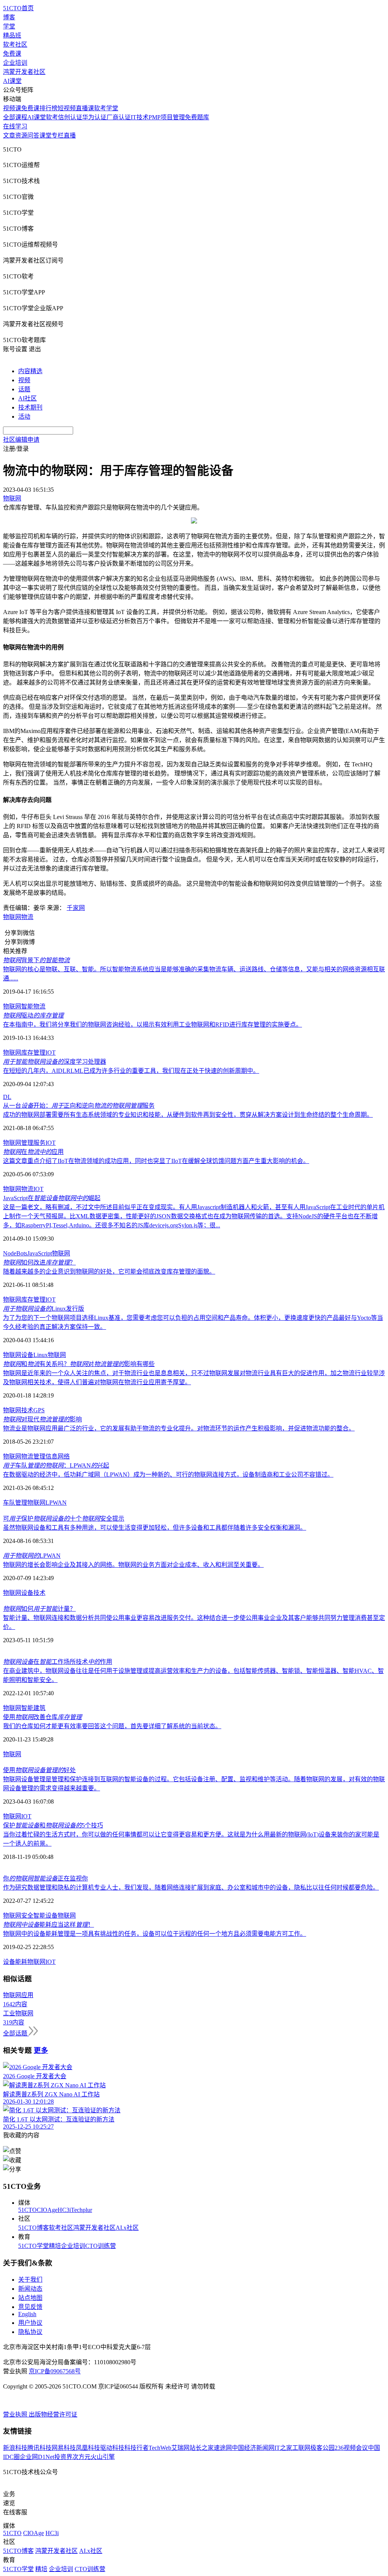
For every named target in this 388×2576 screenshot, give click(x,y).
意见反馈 (30, 2307)
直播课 (85, 108)
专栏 (58, 135)
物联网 (12, 917)
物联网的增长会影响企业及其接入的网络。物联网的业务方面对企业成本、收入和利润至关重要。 (133, 1565)
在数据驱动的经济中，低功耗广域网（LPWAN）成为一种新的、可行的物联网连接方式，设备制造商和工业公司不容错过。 (168, 1475)
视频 (24, 380)
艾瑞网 (180, 2448)
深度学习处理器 (55, 1062)
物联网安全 (18, 1916)
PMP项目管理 (167, 117)
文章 (9, 135)
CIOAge (47, 2210)
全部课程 (15, 117)
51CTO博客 (34, 2228)
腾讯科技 (39, 2448)
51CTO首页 (18, 8)
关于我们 (30, 2280)
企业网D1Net (37, 2457)
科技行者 (136, 2448)
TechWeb (160, 2448)
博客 (9, 17)
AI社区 (27, 398)
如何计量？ (39, 1609)
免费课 (12, 54)
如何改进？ (39, 1262)
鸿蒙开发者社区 (24, 72)
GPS (39, 1410)
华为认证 (94, 117)
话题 (24, 389)
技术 (27, 1410)
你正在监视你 (45, 1878)
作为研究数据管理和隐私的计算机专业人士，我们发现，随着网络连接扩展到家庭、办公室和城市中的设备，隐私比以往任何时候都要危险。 (191, 1887)
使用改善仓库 (42, 1717)
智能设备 (45, 1916)
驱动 (33, 1015)
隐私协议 (30, 2332)
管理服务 (33, 1143)
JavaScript (40, 1253)
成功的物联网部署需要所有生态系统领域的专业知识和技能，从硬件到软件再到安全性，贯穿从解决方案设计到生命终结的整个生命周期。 (188, 1115)
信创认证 (70, 117)
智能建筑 (33, 1708)
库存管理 (33, 1053)
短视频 (67, 108)
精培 (55, 2246)
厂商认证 (119, 117)
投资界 (63, 2457)
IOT (51, 1053)
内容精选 (30, 371)
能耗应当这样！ (48, 1925)
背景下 (36, 960)
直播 (70, 135)
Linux (41, 1355)
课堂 (45, 135)
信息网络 (58, 1456)
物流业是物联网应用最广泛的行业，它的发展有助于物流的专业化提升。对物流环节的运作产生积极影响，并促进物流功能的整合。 (179, 1428)
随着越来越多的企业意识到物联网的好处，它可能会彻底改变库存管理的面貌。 (109, 1272)
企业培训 (15, 63)
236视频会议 (351, 2448)
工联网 (301, 2448)
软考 (52, 117)
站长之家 (202, 2448)
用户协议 (30, 2323)
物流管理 (33, 1456)
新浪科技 (15, 2448)
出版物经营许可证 (53, 2414)
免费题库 (197, 117)
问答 (33, 135)
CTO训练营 (101, 2246)
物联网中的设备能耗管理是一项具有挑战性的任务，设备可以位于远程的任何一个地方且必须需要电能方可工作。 (155, 1934)
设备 (27, 1593)
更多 (41, 2050)
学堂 (9, 26)
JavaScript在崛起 (52, 1198)
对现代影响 (42, 1419)
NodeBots (15, 1253)
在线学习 (15, 126)
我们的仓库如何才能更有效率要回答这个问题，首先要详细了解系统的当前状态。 (112, 1726)
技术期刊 (30, 407)
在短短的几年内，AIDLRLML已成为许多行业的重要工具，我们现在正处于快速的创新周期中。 (131, 1071)
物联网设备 (18, 1355)
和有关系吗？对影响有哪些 (79, 1364)
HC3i (64, 2210)
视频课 (12, 108)
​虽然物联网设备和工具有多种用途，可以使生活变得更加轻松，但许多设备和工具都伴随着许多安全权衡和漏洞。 (155, 1528)
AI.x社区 (127, 2228)
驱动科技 (112, 2448)
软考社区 (15, 45)
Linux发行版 (44, 1309)
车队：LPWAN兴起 (56, 1465)
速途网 (223, 2448)
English (27, 2314)
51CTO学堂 (34, 2246)
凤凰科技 (88, 2448)
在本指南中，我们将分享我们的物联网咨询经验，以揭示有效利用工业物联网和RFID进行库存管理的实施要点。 (153, 1025)
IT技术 (140, 117)
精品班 (12, 35)
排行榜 (48, 108)
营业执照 (16, 2414)
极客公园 (322, 2448)
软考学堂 (106, 108)
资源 (21, 135)
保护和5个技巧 (53, 1825)
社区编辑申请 (21, 440)
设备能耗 (15, 1962)
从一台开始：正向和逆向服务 (79, 1106)
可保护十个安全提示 (64, 1519)
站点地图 (30, 2298)
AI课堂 (12, 81)
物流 (27, 917)
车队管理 (15, 1503)
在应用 (33, 1152)
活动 (24, 417)
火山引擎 (103, 2457)
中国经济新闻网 (253, 2448)
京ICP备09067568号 (55, 2371)
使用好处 (39, 1770)
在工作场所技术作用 (58, 1662)
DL (7, 1097)
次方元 (81, 2457)
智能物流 (33, 1006)
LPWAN (56, 1503)
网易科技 (64, 2448)
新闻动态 (30, 2289)
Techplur (81, 2210)
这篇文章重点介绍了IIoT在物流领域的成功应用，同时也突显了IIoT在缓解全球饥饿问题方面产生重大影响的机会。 (156, 1161)
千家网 (76, 908)
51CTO (27, 2210)
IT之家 (283, 2448)
